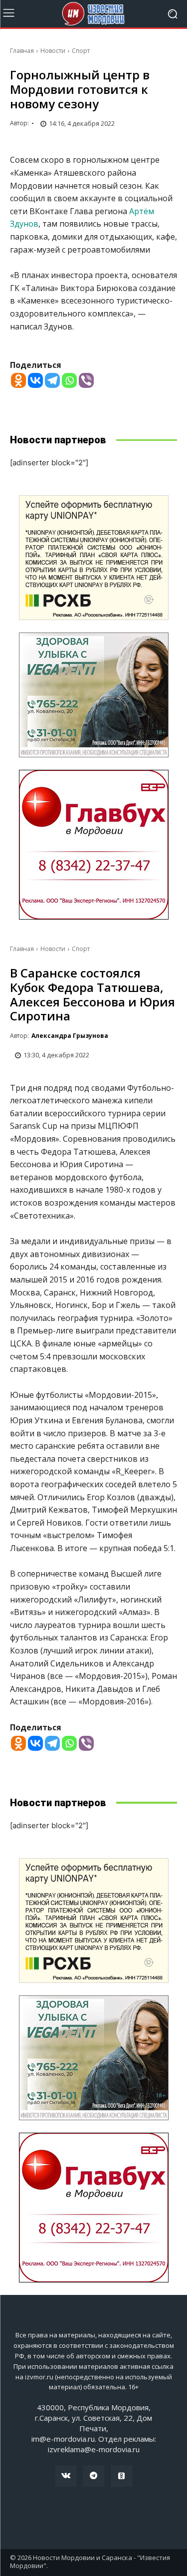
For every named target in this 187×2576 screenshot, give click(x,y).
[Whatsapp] (69, 380)
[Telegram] (52, 380)
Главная (22, 51)
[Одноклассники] (122, 2476)
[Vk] (66, 2476)
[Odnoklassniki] (18, 380)
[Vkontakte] (35, 380)
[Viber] (86, 380)
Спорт (81, 51)
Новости (53, 51)
